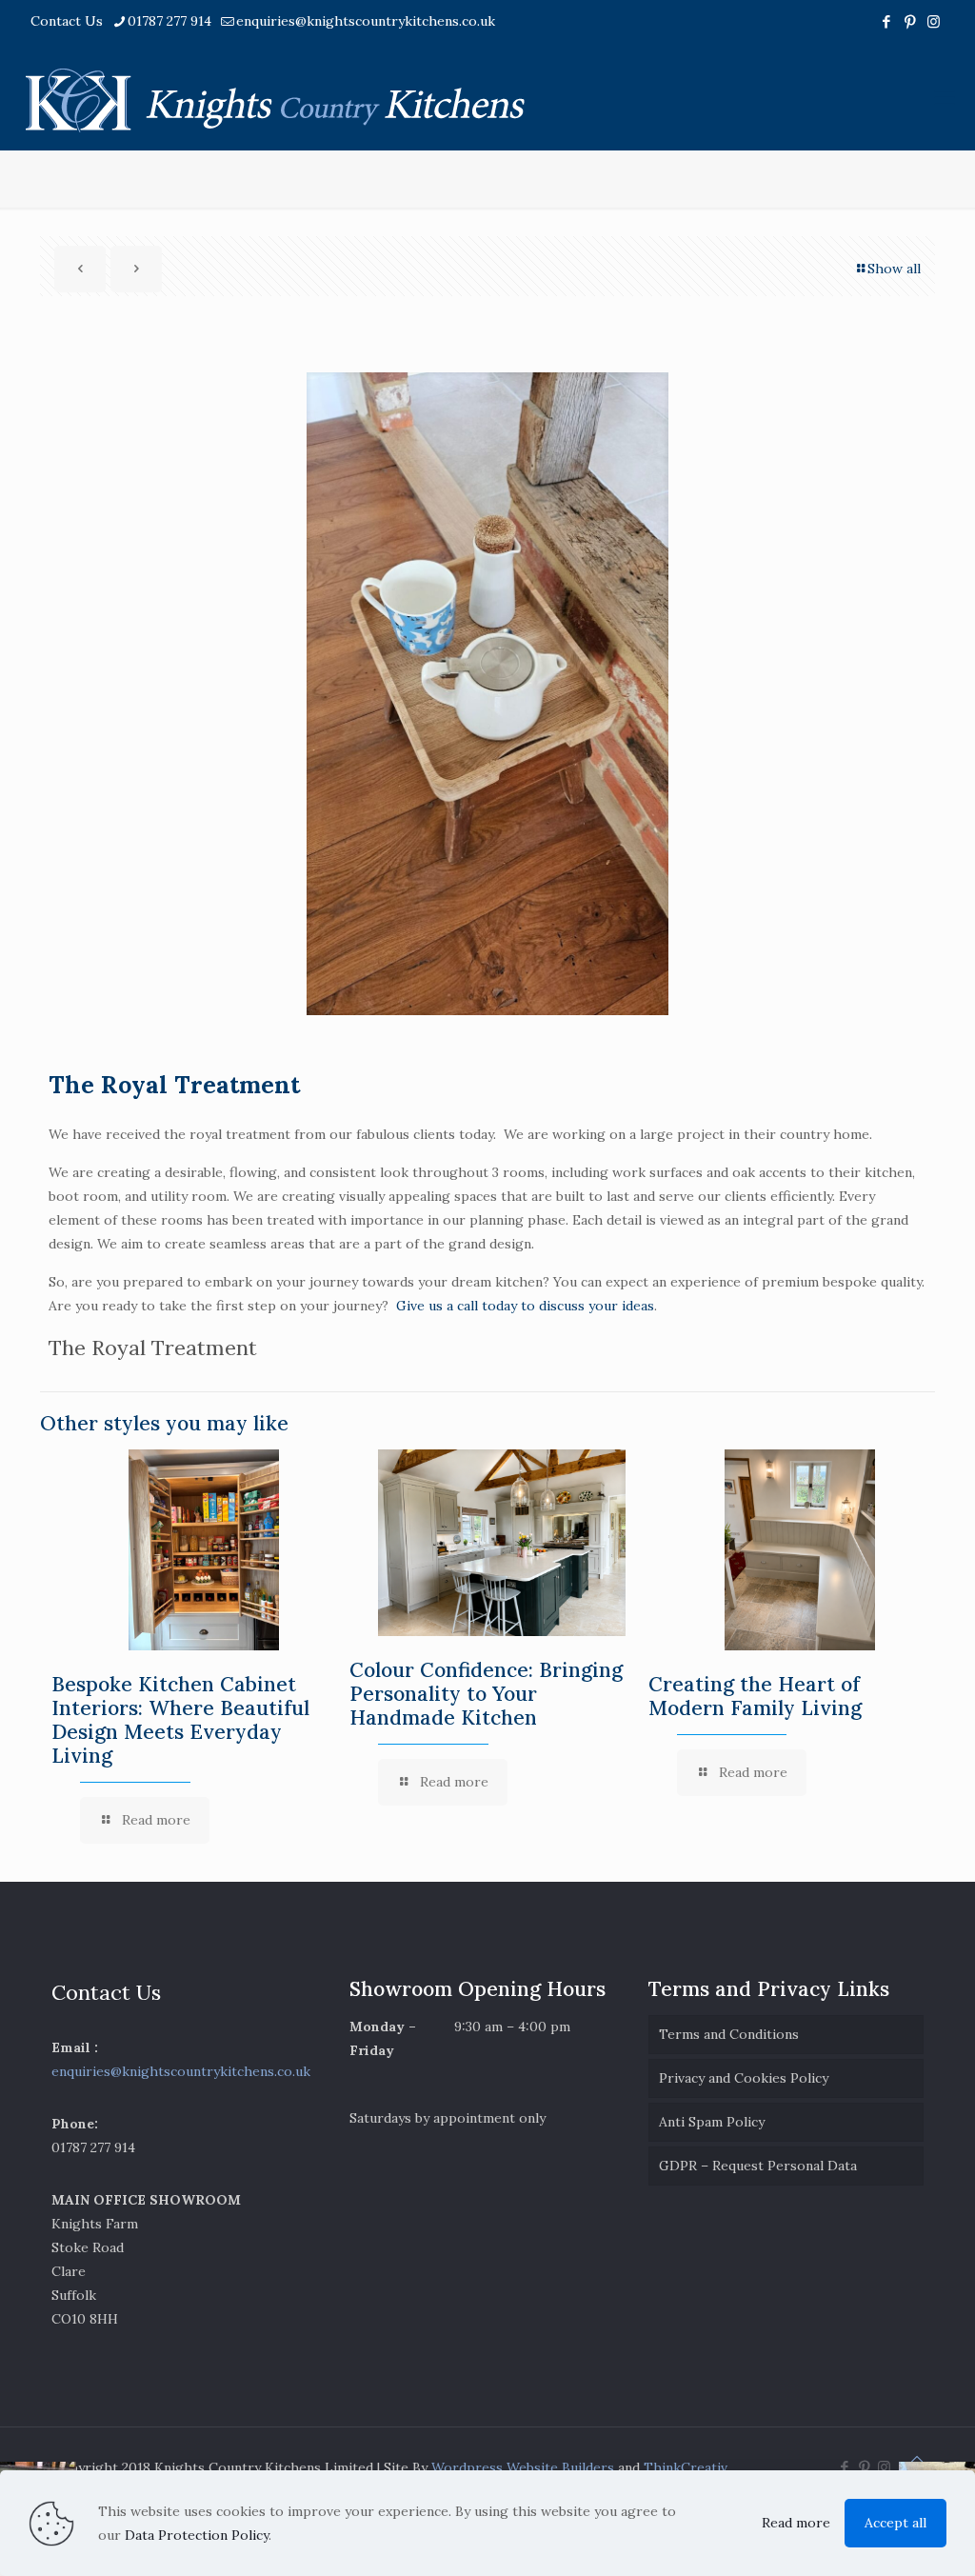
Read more (796, 2523)
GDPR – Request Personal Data (758, 2166)
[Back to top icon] (917, 2459)
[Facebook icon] (886, 21)
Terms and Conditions (729, 2034)
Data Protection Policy (197, 2535)
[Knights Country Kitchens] (275, 97)
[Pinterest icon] (910, 21)
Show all (894, 269)
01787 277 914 (169, 21)
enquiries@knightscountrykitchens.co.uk (366, 21)
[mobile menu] (945, 97)
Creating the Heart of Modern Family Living (755, 1696)
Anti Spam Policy (712, 2122)
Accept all (895, 2523)
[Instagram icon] (934, 21)
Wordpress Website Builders (523, 2467)
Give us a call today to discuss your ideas (525, 1306)
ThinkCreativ (686, 2467)
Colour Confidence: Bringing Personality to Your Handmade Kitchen (486, 1694)
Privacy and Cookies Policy (744, 2078)
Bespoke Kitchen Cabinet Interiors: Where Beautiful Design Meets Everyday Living (180, 1720)
